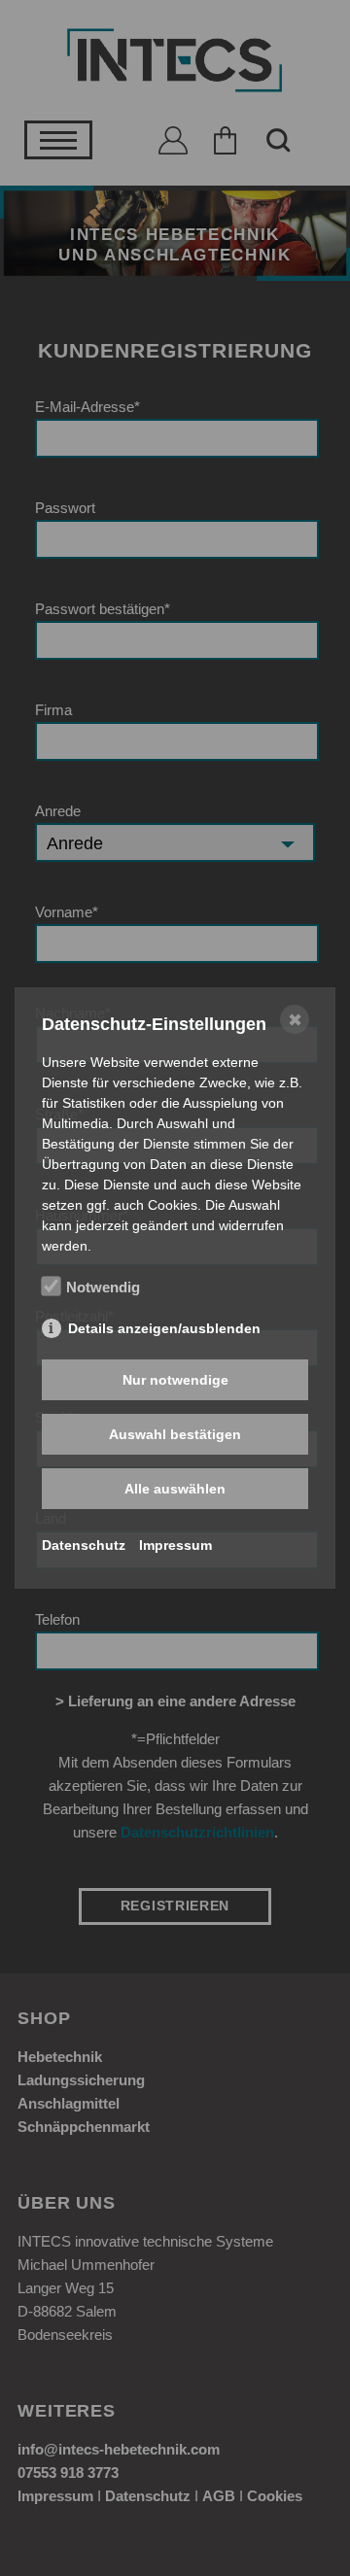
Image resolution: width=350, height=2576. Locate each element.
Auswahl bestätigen (175, 1434)
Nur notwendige (175, 1380)
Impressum (175, 1545)
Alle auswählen (175, 1489)
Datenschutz (84, 1545)
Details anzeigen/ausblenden (164, 1328)
